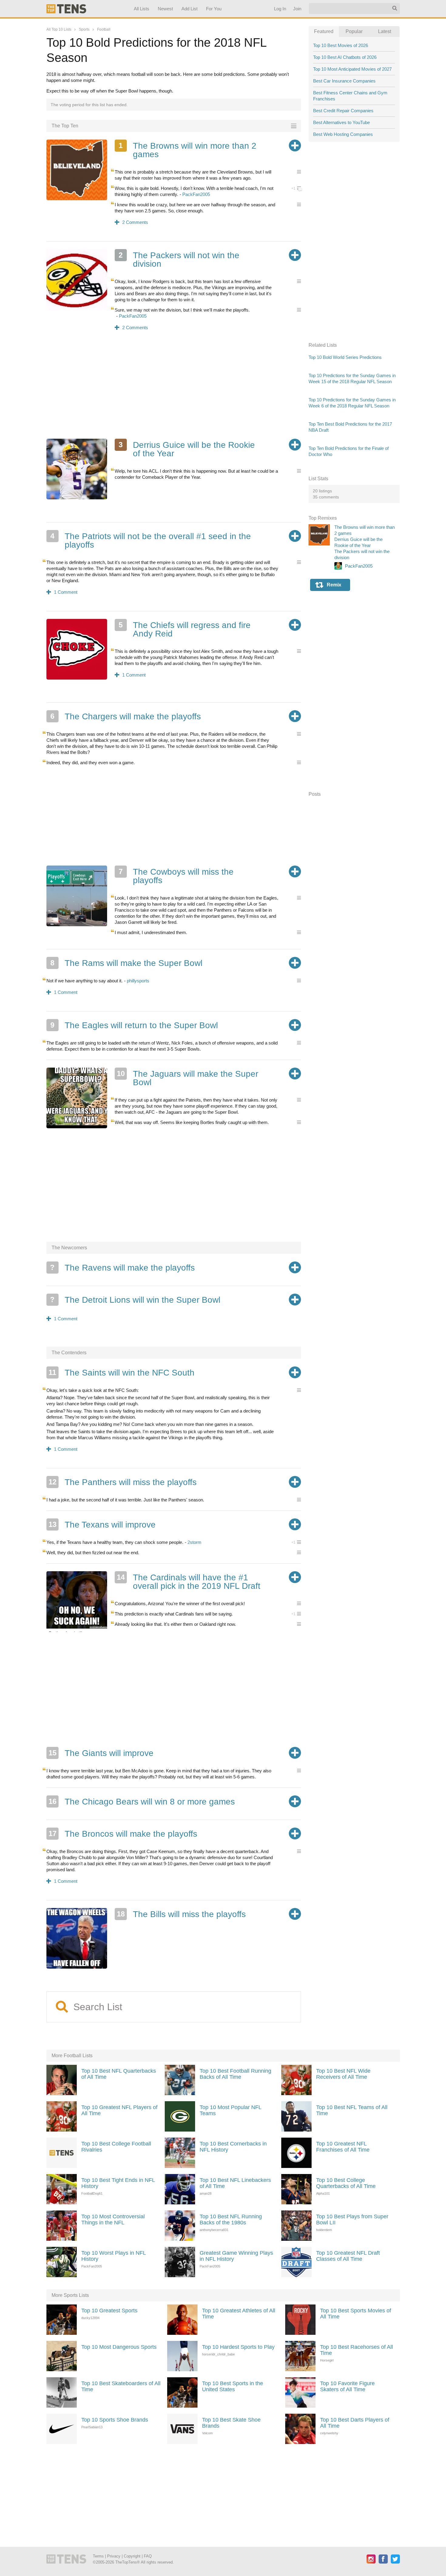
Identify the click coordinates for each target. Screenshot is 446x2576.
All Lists (141, 9)
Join (297, 9)
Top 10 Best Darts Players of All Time (355, 2423)
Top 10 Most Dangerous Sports (119, 2347)
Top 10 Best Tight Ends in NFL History (118, 2183)
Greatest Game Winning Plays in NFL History (236, 2256)
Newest (165, 9)
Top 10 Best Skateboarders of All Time (121, 2386)
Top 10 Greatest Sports (109, 2311)
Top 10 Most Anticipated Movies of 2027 (352, 69)
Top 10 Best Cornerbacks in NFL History (233, 2147)
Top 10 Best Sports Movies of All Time (356, 2314)
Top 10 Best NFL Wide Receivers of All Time (343, 2074)
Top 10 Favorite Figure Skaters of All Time (347, 2386)
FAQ (148, 2556)
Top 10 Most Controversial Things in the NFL (113, 2220)
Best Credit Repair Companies (343, 111)
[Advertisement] (174, 389)
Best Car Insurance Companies (344, 81)
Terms (98, 2556)
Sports (84, 29)
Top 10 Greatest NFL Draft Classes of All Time (348, 2256)
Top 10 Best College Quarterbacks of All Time (346, 2183)
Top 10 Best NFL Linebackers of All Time (235, 2183)
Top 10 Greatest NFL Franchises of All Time (343, 2147)
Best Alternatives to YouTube (341, 122)
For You (214, 9)
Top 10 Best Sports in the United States (233, 2386)
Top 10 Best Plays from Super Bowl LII (352, 2220)
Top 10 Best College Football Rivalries (116, 2147)
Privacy (114, 2556)
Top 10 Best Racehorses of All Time (356, 2350)
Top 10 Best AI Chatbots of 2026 (345, 57)
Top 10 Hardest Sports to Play (238, 2347)
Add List (189, 9)
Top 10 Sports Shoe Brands (115, 2420)
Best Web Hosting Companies (343, 134)
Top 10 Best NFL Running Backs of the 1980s (231, 2220)
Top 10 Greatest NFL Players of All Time (119, 2110)
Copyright (132, 2556)
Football (104, 29)
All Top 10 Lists (59, 29)
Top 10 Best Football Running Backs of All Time (235, 2074)
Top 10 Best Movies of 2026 (341, 45)
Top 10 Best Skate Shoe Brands (231, 2423)
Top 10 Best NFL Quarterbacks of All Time (119, 2074)
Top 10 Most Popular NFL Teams (230, 2110)
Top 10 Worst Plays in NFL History (113, 2256)
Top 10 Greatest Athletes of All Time (239, 2314)
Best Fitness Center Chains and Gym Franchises (350, 96)
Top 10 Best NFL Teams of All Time (352, 2110)
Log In (280, 9)
